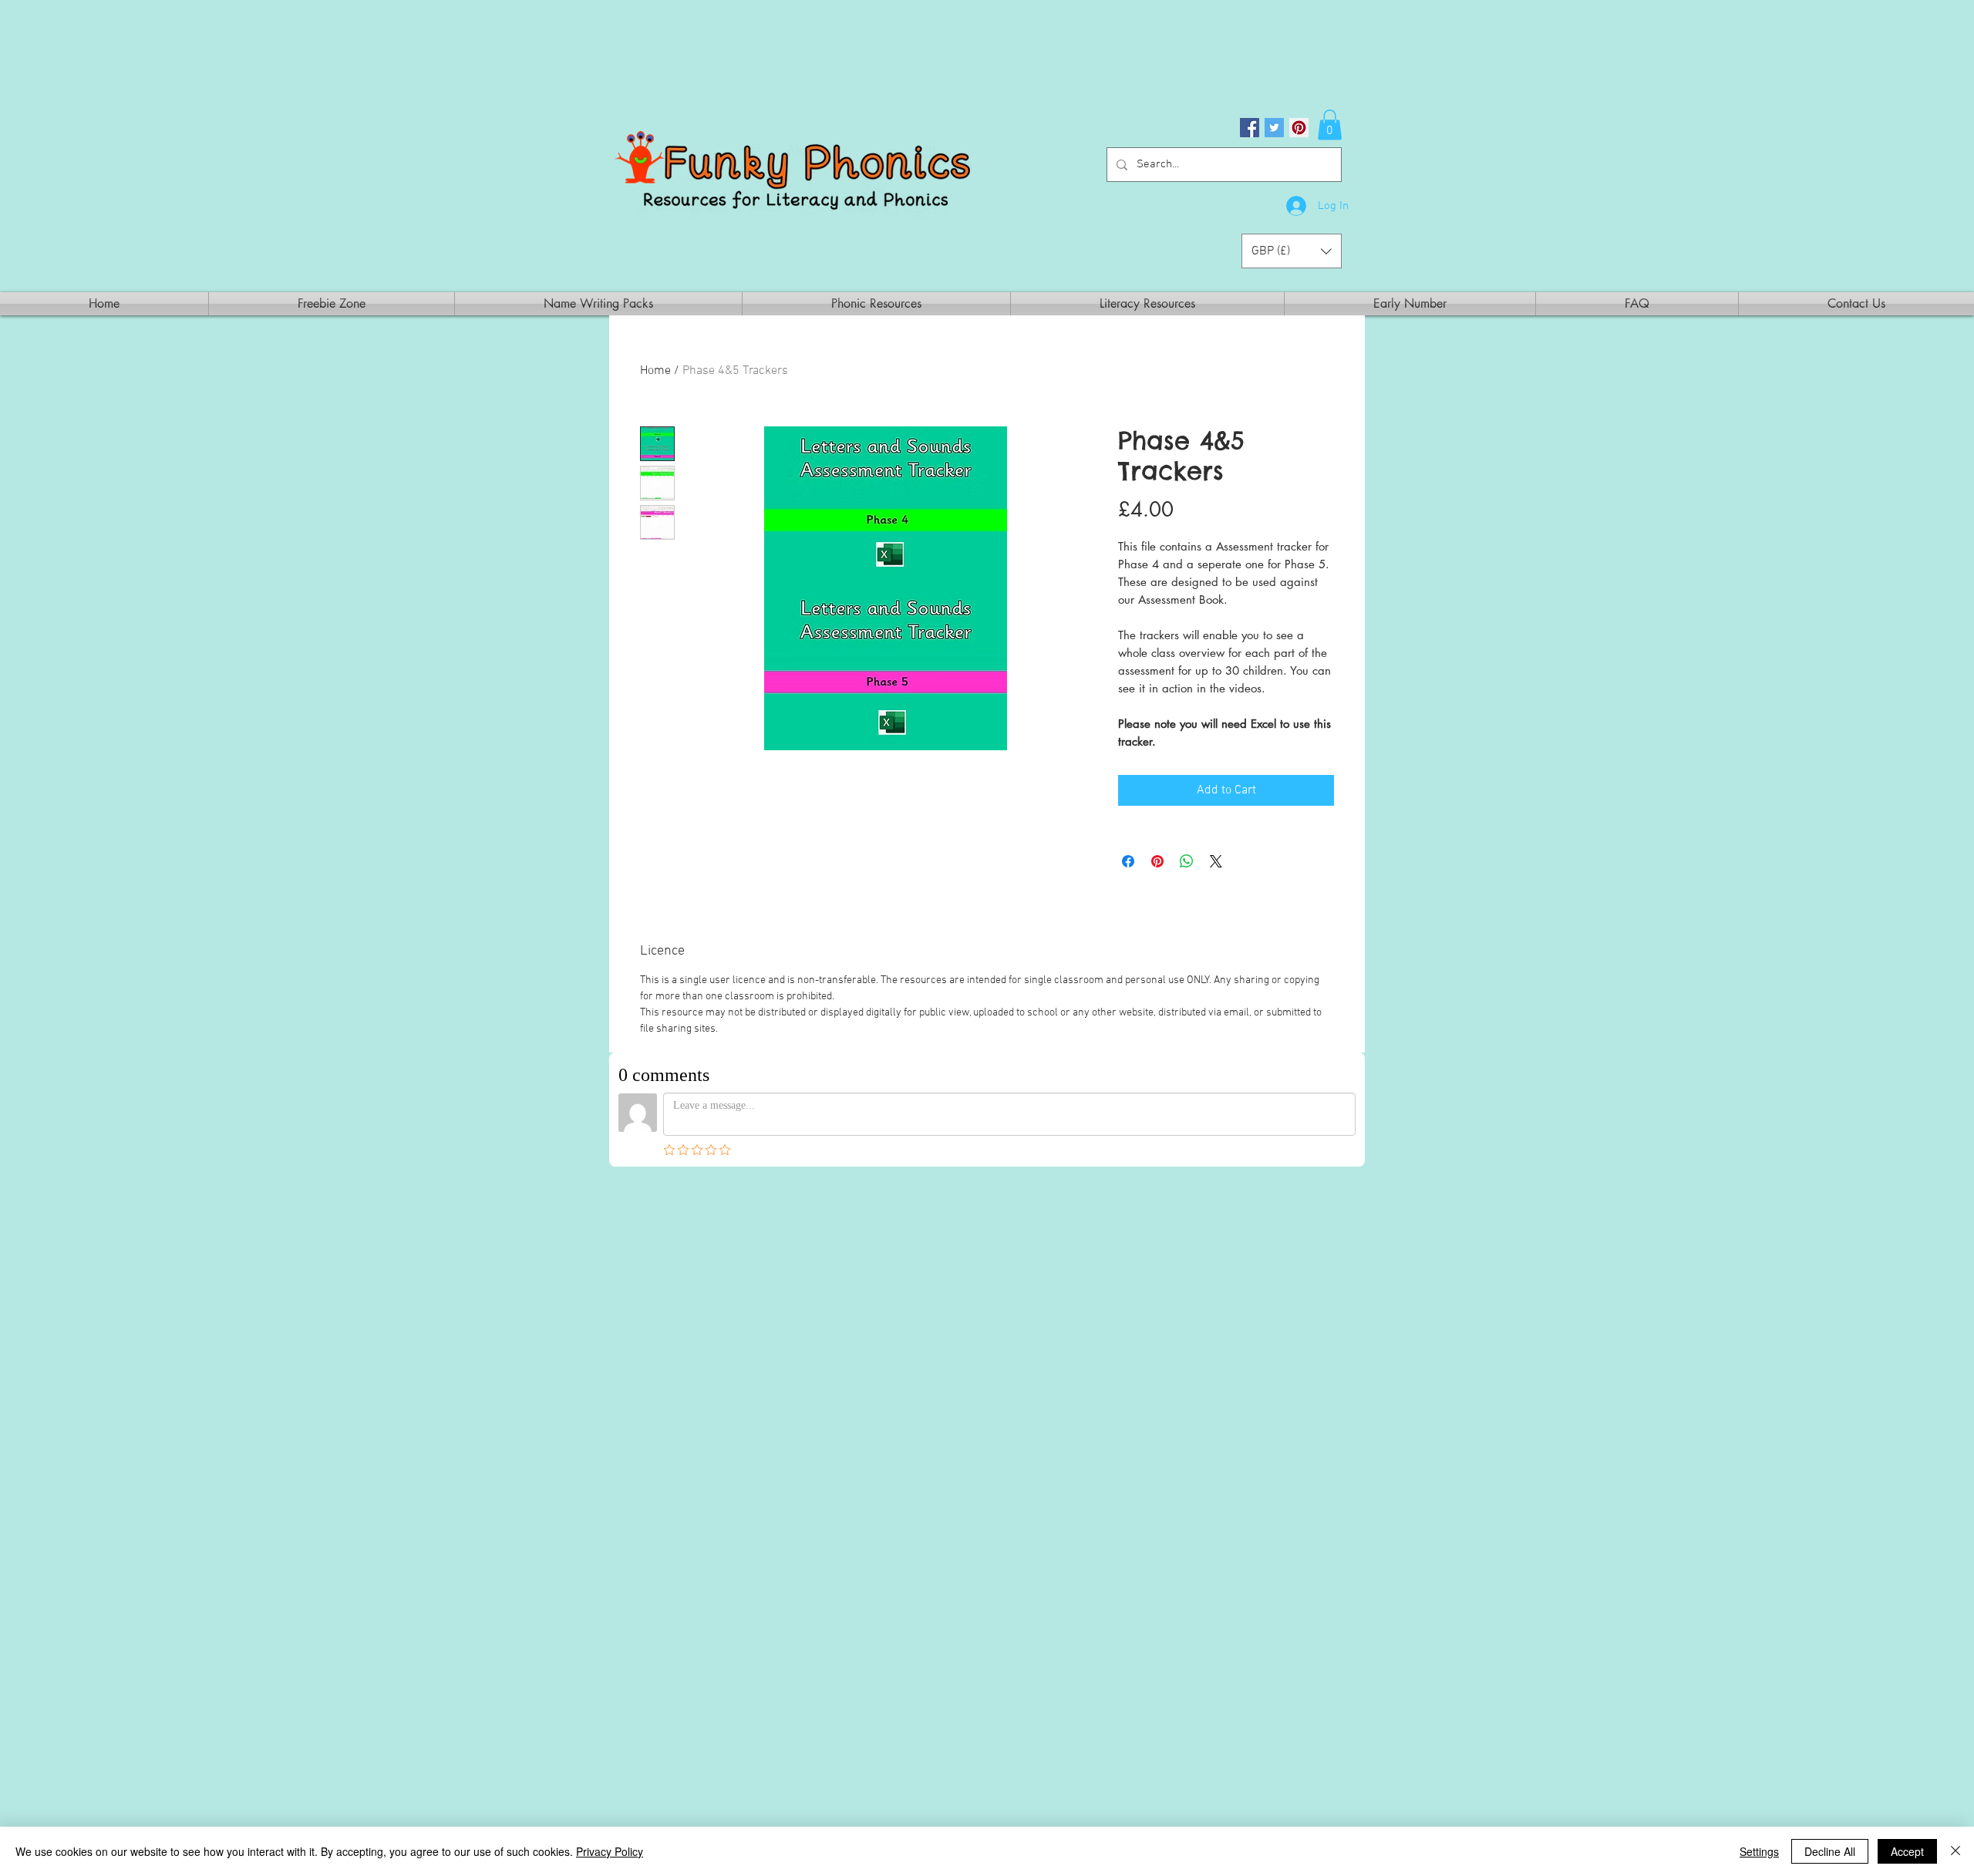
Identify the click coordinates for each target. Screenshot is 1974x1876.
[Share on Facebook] (1128, 861)
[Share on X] (1216, 861)
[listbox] (1292, 251)
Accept (1907, 1851)
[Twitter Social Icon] (1274, 128)
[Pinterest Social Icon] (1299, 128)
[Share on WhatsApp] (1187, 861)
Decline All (1830, 1851)
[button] (1330, 125)
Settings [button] (1759, 1851)
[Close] (1955, 1851)
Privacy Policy (610, 1851)
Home (655, 371)
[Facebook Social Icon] (1250, 128)
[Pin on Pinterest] (1157, 861)
